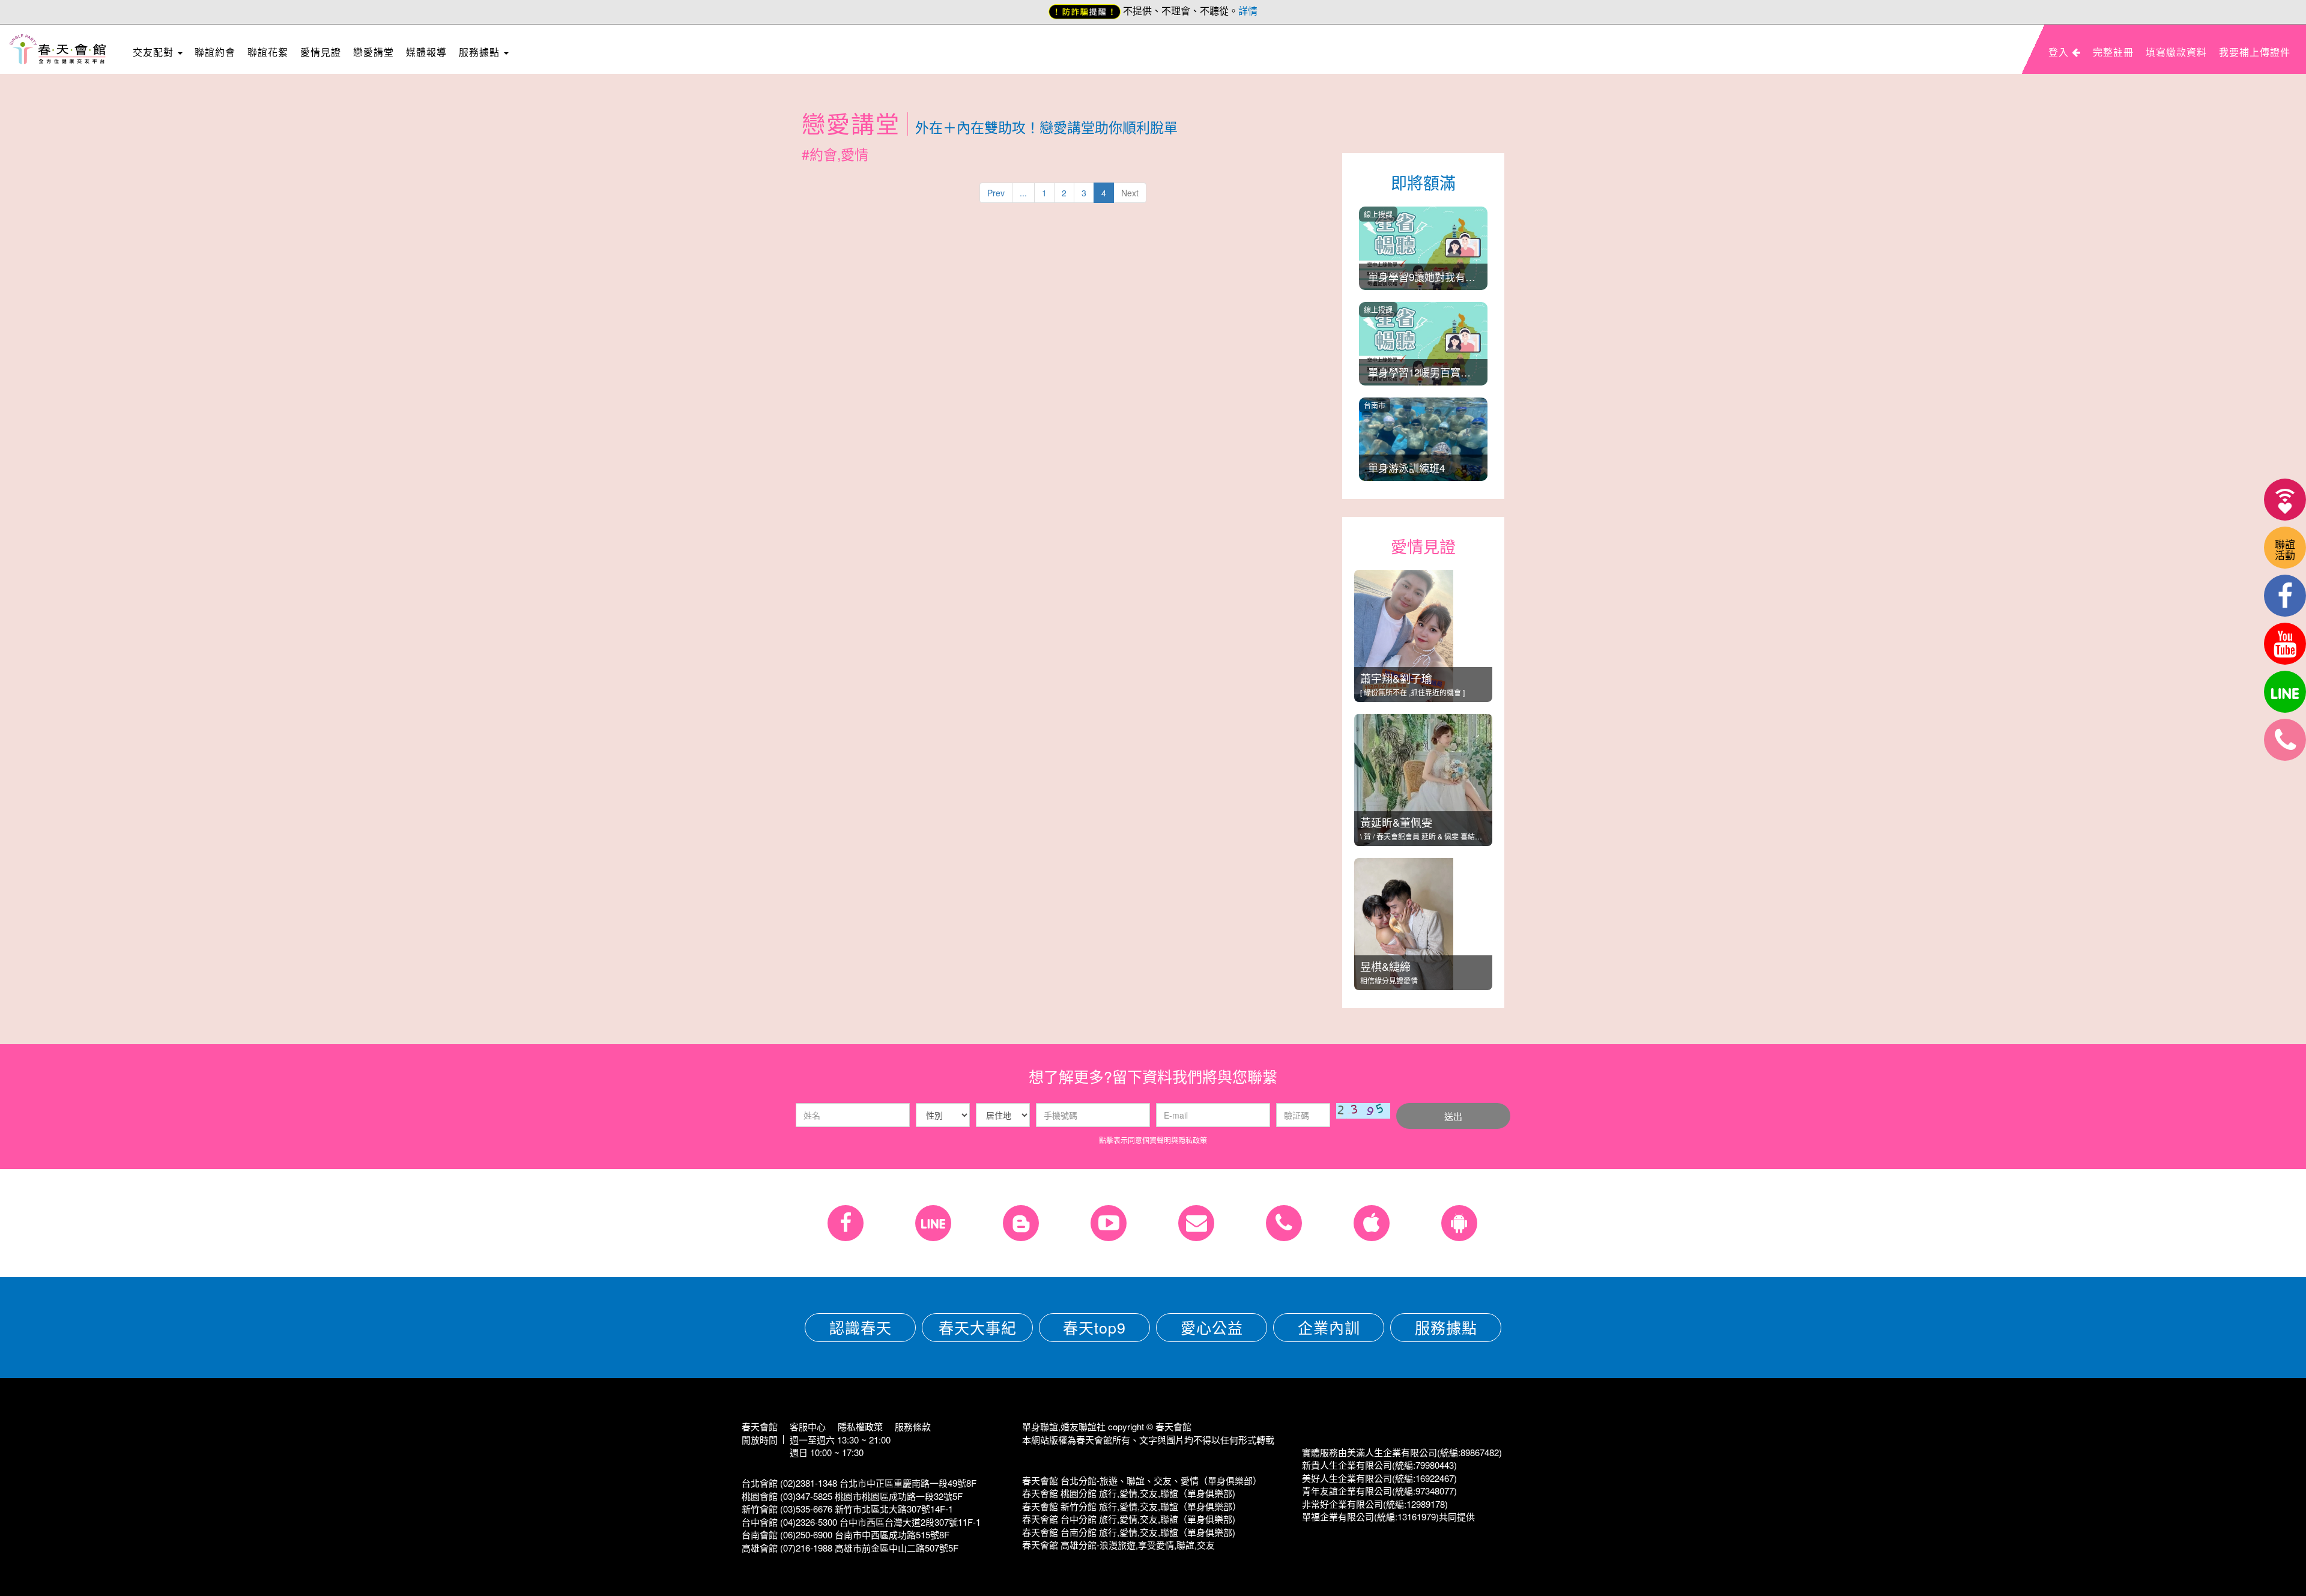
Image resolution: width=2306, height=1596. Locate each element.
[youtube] (2285, 644)
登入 (2060, 52)
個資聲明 (1157, 1140)
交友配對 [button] (155, 52)
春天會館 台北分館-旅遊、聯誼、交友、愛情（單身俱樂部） (1142, 1480)
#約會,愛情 (835, 154)
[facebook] (2285, 596)
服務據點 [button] (481, 52)
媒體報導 (426, 52)
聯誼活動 (2285, 549)
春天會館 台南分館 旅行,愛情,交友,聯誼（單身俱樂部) (1129, 1532)
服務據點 (1446, 1327)
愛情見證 (321, 52)
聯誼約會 (215, 52)
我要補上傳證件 (2255, 52)
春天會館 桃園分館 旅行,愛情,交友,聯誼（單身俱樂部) (1129, 1493)
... (1023, 193)
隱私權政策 (860, 1426)
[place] (2285, 740)
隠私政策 (1193, 1140)
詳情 (1248, 11)
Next (1130, 193)
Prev (996, 193)
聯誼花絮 (268, 52)
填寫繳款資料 (2176, 52)
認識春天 (861, 1327)
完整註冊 (2113, 52)
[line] (2285, 692)
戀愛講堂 (374, 52)
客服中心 (808, 1426)
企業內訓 (1329, 1327)
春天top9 (1094, 1327)
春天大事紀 (978, 1327)
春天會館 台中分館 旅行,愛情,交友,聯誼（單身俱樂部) (1129, 1519)
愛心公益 (1212, 1327)
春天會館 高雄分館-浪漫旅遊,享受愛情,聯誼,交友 (1118, 1545)
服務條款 (913, 1426)
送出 (1453, 1116)
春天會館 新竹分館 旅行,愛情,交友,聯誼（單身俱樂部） (1132, 1506)
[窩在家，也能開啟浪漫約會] (2285, 500)
